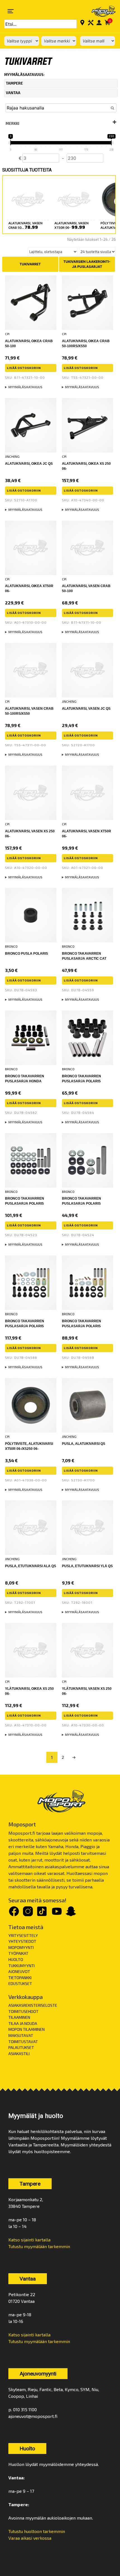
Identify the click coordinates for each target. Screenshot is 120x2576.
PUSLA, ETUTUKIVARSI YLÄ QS (87, 1566)
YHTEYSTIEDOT (22, 1941)
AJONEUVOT (19, 1971)
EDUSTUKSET (20, 1983)
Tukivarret (30, 264)
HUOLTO (16, 1959)
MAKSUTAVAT (21, 2035)
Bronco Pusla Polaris (27, 954)
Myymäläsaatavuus (25, 387)
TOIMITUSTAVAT (23, 2042)
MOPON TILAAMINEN (27, 2029)
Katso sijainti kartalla (29, 2240)
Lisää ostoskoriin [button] (24, 368)
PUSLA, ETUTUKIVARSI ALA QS (31, 1566)
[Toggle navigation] (11, 11)
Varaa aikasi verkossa (30, 2538)
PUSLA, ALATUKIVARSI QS (84, 1444)
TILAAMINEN (19, 2017)
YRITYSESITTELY (23, 1935)
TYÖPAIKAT (18, 1953)
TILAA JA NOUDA (23, 2023)
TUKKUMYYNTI (21, 1966)
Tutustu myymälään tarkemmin (39, 2246)
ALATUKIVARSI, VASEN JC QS (86, 709)
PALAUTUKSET (21, 2047)
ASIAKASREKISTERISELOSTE (33, 2005)
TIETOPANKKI (20, 1978)
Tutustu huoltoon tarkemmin (37, 2531)
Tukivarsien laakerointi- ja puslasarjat (87, 264)
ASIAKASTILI (19, 2054)
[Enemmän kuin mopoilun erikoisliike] (100, 11)
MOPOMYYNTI (21, 1947)
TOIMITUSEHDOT (23, 2011)
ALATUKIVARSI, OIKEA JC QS (29, 464)
